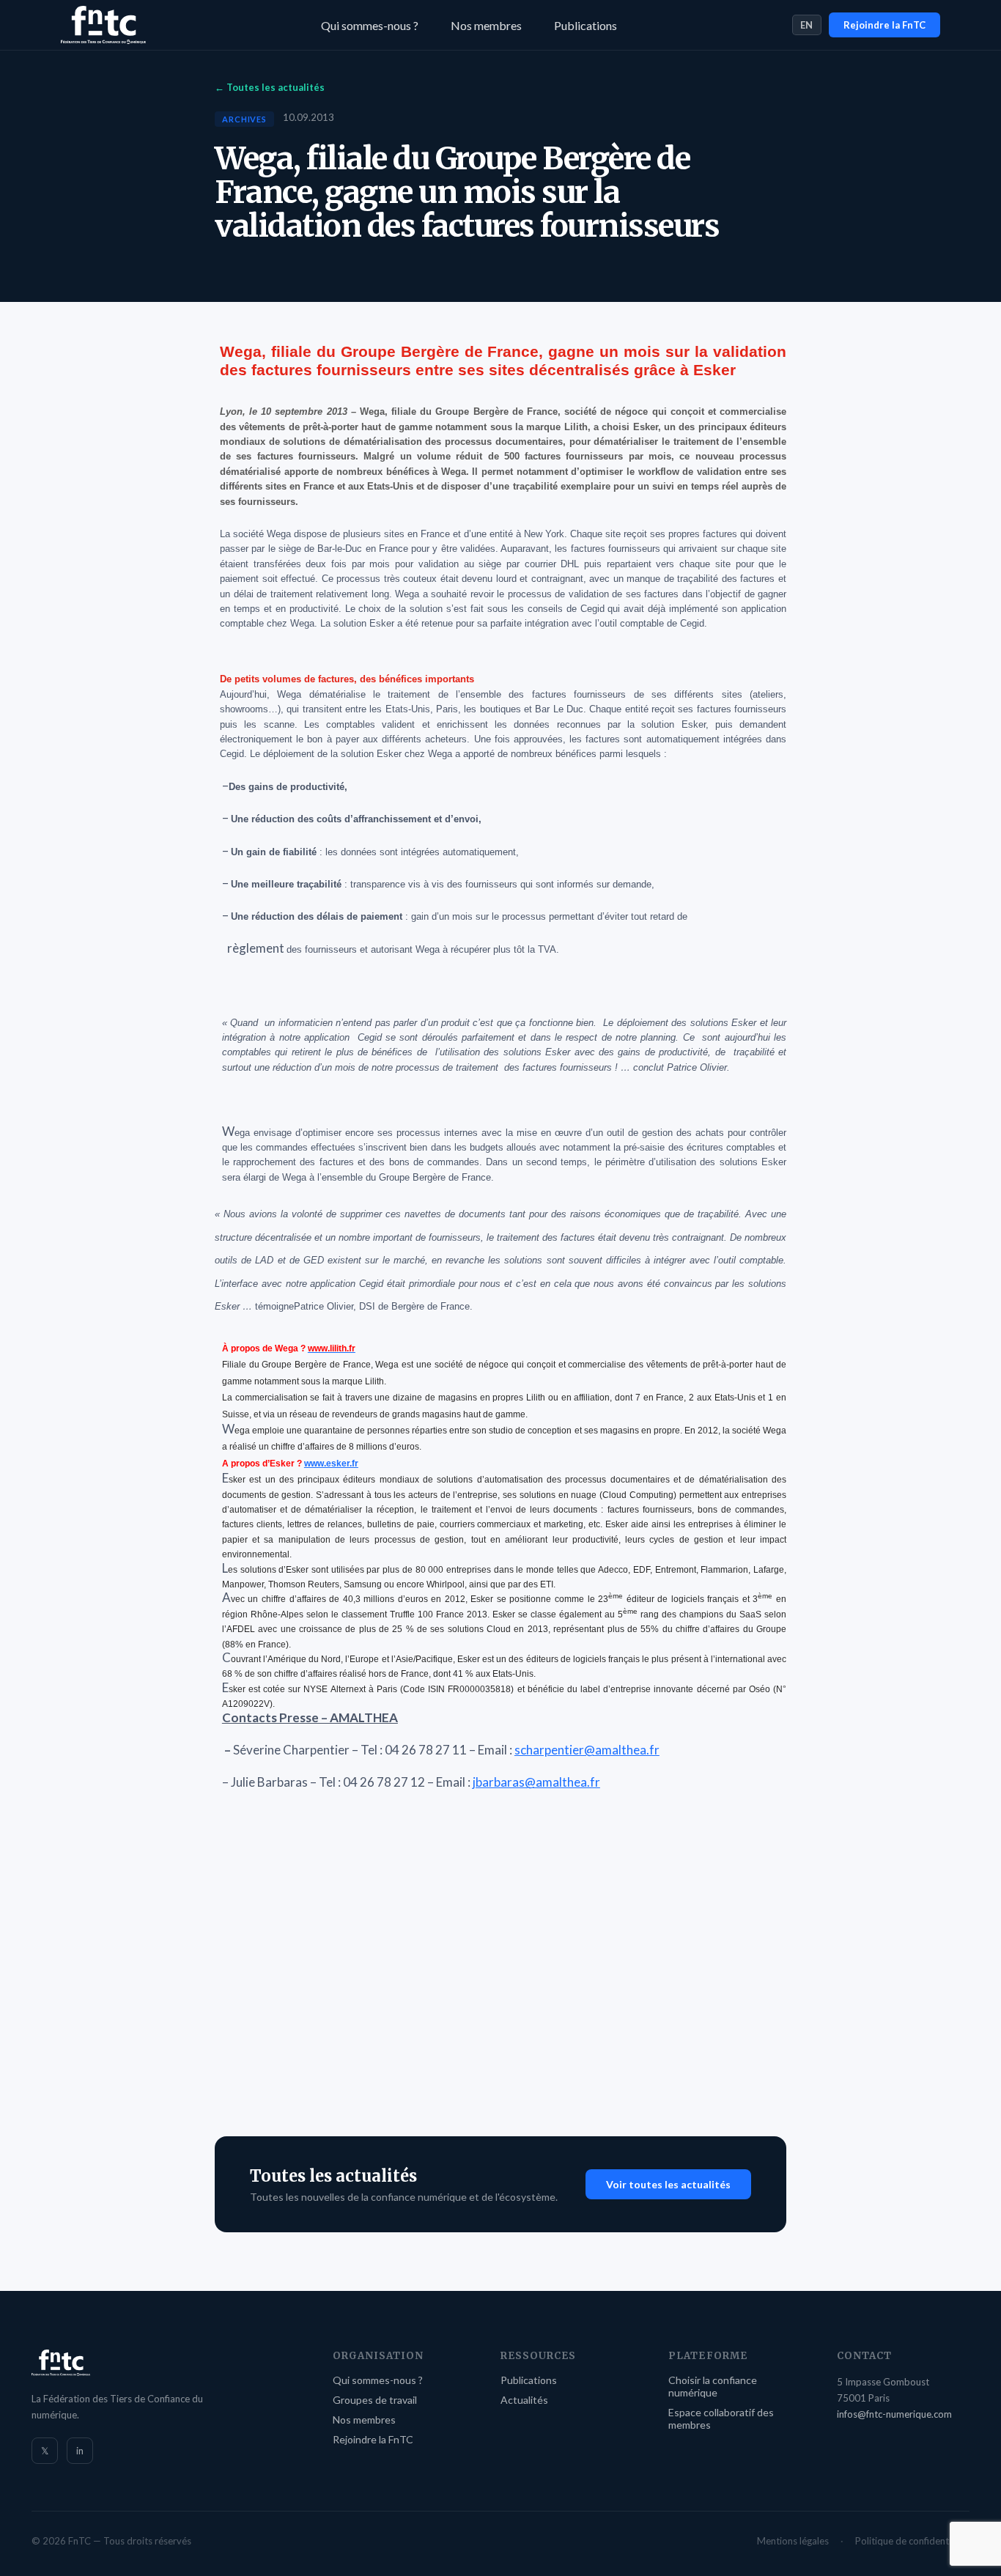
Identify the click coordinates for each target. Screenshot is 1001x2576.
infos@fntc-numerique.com (894, 2414)
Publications (586, 25)
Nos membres (486, 25)
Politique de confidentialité (912, 2541)
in (80, 2451)
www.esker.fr (331, 1464)
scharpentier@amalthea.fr (587, 1750)
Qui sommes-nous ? (370, 25)
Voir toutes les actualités (668, 2184)
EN (807, 25)
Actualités (524, 2400)
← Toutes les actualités (270, 87)
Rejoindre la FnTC (884, 25)
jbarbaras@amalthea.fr (536, 1782)
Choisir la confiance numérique (713, 2386)
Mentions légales (793, 2541)
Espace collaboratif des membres (721, 2418)
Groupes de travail (375, 2400)
